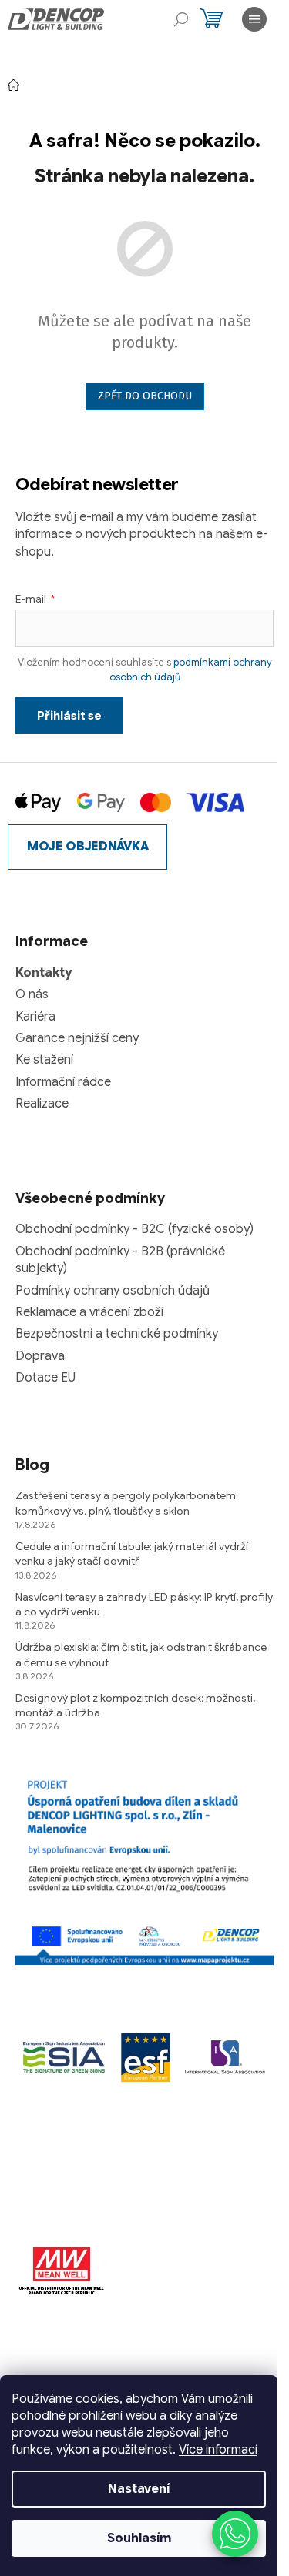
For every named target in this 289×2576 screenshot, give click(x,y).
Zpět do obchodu (145, 396)
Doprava (40, 1356)
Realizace (42, 1104)
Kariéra (35, 1017)
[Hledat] (181, 19)
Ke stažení (44, 1060)
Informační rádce (63, 1082)
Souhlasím (139, 2538)
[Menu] (254, 19)
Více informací (218, 2450)
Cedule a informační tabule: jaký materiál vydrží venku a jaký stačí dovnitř (132, 1554)
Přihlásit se (69, 716)
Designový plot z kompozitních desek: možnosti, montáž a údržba (135, 1705)
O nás (32, 994)
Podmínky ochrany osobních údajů (113, 1291)
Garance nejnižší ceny (77, 1038)
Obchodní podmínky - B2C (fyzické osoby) (134, 1229)
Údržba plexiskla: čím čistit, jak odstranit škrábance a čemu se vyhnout (141, 1654)
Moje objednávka (87, 847)
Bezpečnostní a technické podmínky (117, 1334)
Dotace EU (45, 1378)
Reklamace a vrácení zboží (89, 1312)
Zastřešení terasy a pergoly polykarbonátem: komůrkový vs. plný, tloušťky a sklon (127, 1503)
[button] (235, 2534)
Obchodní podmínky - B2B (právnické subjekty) (120, 1260)
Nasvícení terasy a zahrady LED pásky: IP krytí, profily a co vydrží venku (144, 1604)
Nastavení (139, 2489)
